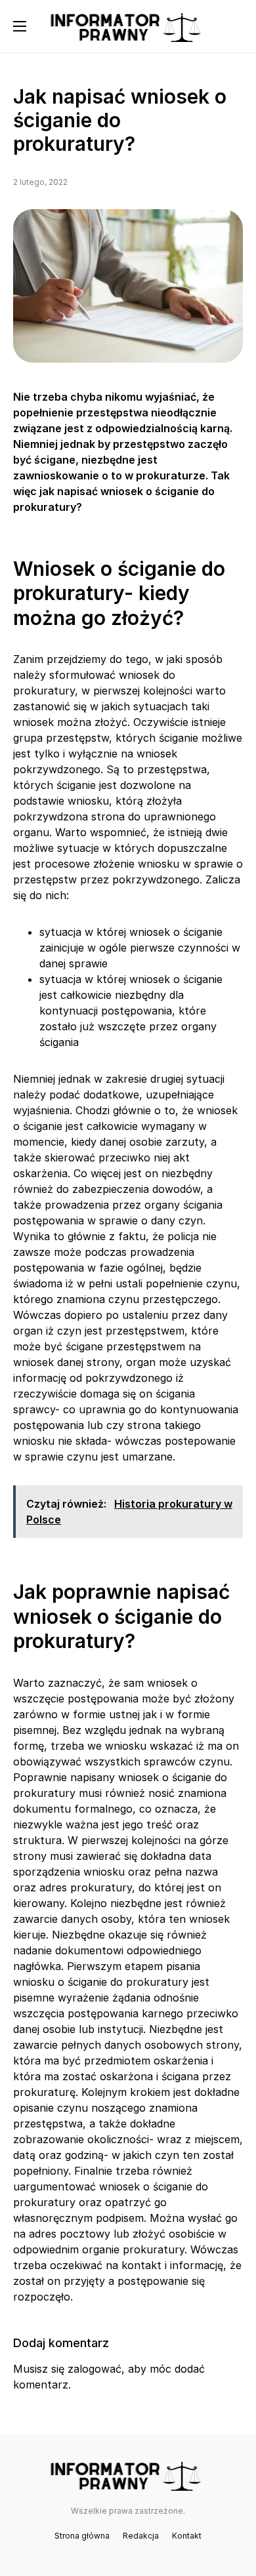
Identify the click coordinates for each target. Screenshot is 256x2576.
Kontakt (187, 2536)
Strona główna (82, 2536)
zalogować (95, 2369)
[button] (20, 26)
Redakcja (141, 2536)
